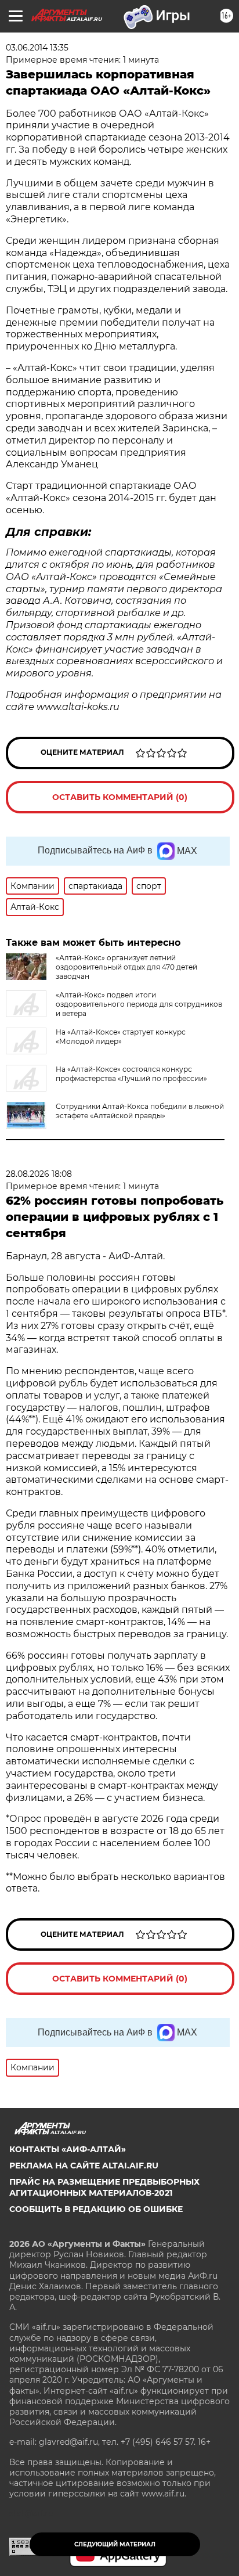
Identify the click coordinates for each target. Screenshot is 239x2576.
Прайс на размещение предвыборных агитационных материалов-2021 (104, 2187)
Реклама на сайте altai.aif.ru (84, 2166)
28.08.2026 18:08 (39, 1174)
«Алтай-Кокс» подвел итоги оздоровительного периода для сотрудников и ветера (139, 1004)
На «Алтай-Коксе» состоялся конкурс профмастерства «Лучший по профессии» (131, 1074)
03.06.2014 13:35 (37, 48)
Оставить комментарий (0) (120, 797)
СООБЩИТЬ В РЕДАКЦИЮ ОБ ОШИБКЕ (96, 2209)
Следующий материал (115, 2544)
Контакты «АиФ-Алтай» (68, 2149)
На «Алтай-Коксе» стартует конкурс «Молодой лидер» (121, 1037)
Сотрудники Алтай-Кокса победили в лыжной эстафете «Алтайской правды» (140, 1111)
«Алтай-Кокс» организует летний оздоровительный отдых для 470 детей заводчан (126, 967)
